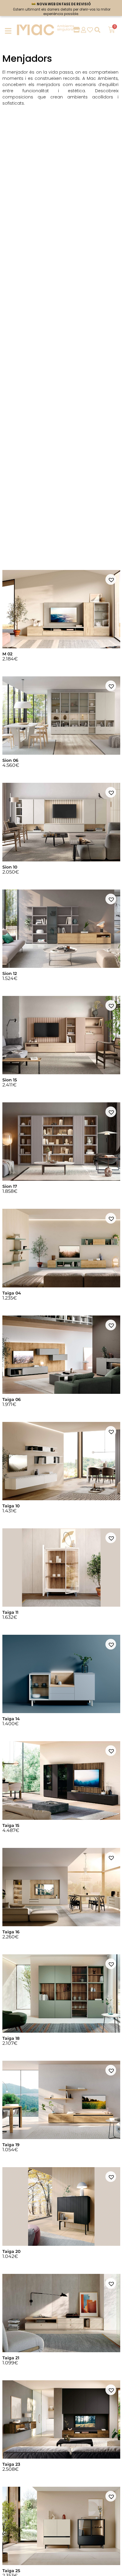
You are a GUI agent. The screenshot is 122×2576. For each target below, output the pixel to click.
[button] (111, 579)
